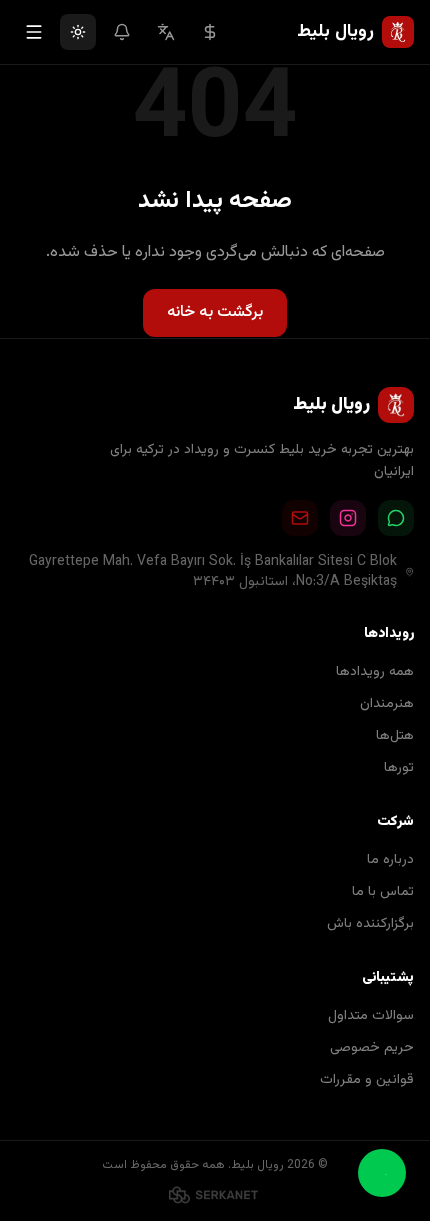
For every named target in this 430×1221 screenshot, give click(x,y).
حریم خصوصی (372, 1048)
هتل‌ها (395, 736)
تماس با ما (383, 892)
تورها (399, 768)
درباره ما (390, 860)
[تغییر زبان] (166, 32)
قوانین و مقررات (367, 1080)
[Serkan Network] (215, 1195)
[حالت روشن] (78, 32)
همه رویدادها (375, 672)
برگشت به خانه (215, 312)
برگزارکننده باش (370, 924)
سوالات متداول (371, 1016)
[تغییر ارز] (210, 32)
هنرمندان (387, 704)
